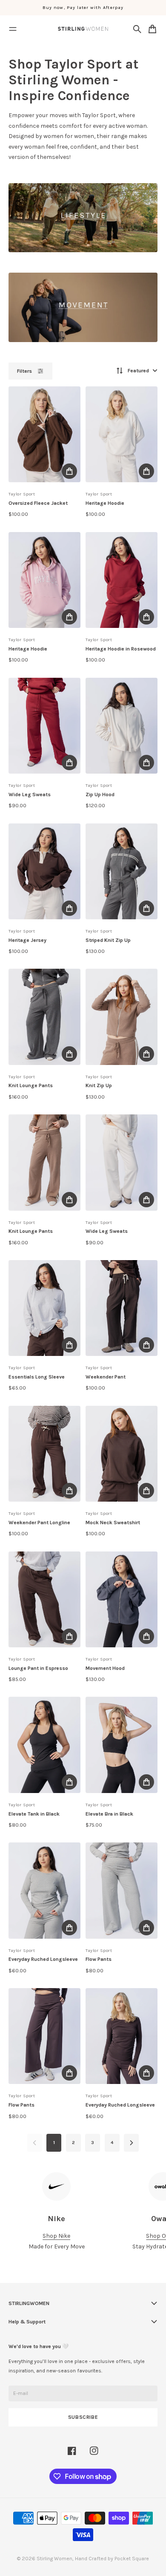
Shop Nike (56, 2236)
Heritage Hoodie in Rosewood (121, 649)
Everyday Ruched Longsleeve (43, 1959)
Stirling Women (54, 2559)
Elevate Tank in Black (34, 1814)
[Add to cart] (69, 471)
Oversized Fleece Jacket (38, 503)
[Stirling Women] (83, 29)
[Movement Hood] (122, 1599)
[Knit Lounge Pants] (44, 1017)
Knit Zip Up (99, 1085)
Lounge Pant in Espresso (38, 1668)
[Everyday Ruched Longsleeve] (44, 1890)
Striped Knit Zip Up (108, 940)
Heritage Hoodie (105, 503)
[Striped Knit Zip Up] (122, 871)
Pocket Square (132, 2559)
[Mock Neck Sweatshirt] (122, 1454)
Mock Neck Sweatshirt (113, 1523)
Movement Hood (105, 1668)
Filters (24, 371)
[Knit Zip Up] (122, 1017)
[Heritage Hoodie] (122, 434)
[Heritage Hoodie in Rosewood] (122, 580)
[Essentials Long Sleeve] (44, 1308)
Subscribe (83, 2417)
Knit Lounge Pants (31, 1085)
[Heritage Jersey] (44, 871)
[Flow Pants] (122, 1890)
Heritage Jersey (27, 940)
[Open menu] (13, 29)
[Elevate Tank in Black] (44, 1745)
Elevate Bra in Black (109, 1814)
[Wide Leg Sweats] (44, 726)
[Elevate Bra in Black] (122, 1745)
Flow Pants (99, 1959)
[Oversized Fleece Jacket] (44, 434)
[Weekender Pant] (122, 1308)
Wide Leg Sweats (30, 794)
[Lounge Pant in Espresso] (44, 1599)
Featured (138, 371)
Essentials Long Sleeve (37, 1377)
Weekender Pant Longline (39, 1523)
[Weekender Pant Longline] (44, 1454)
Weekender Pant (106, 1377)
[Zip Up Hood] (122, 726)
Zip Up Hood (100, 794)
